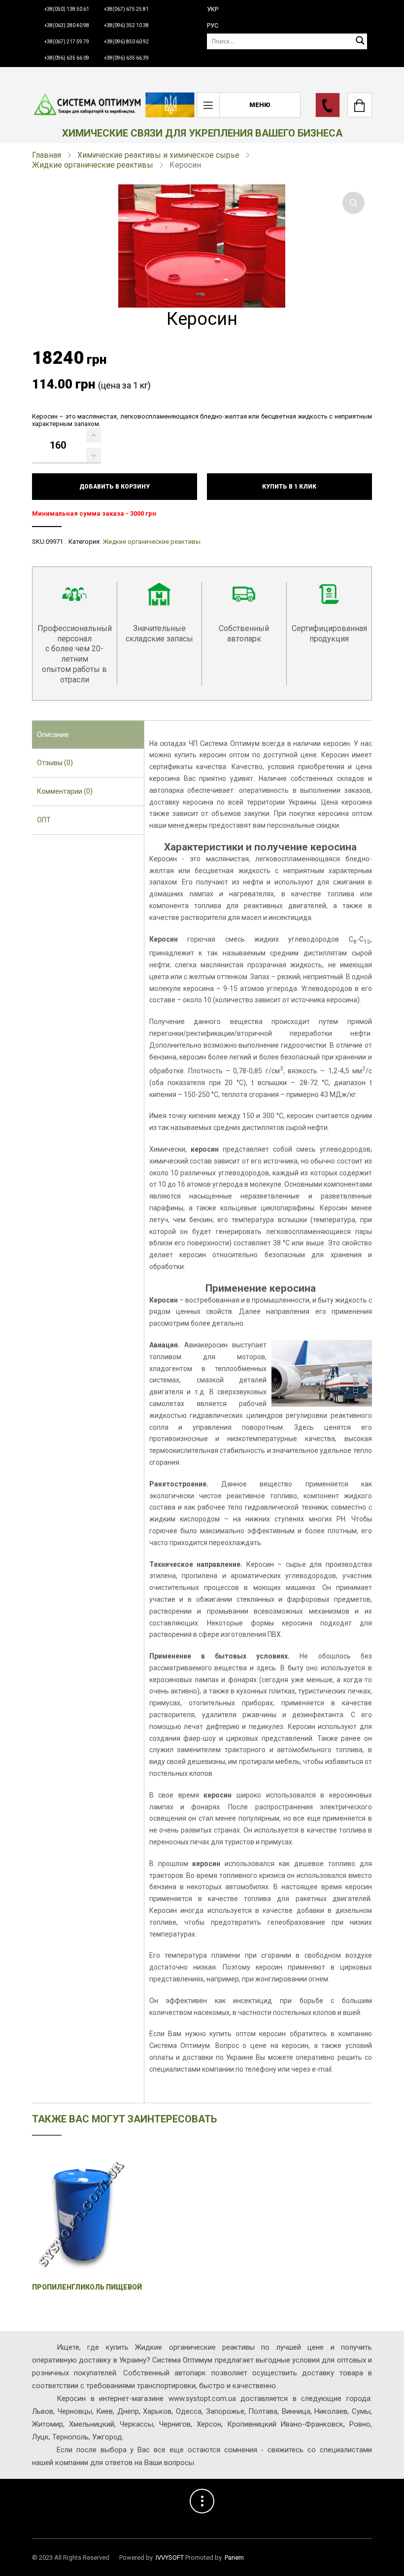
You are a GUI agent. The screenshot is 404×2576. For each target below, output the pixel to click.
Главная (47, 155)
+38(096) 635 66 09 (67, 58)
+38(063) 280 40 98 (67, 25)
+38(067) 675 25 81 (126, 9)
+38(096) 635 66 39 (126, 58)
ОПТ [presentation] (44, 820)
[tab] (88, 735)
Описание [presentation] (53, 735)
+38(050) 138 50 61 (67, 9)
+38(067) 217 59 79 (67, 42)
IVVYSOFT (170, 2558)
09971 (54, 542)
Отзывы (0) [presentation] (55, 763)
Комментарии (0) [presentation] (65, 791)
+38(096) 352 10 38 (126, 25)
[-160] (94, 455)
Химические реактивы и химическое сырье (158, 155)
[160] (94, 435)
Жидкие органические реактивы (93, 165)
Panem (234, 2558)
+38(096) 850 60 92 (126, 42)
